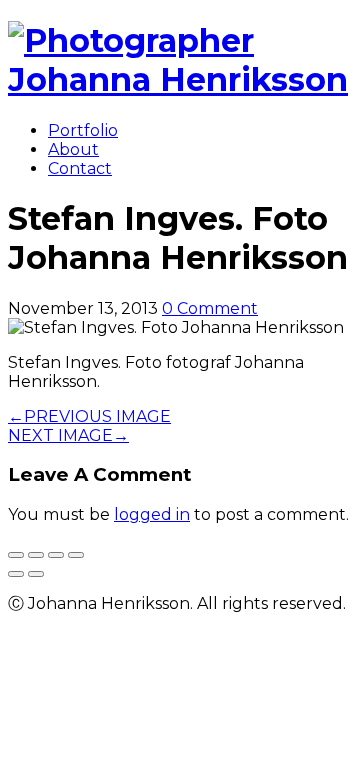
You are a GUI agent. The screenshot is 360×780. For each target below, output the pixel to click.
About (73, 149)
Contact (80, 168)
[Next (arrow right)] (36, 574)
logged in (152, 514)
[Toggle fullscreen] (56, 555)
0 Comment (210, 308)
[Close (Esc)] (16, 555)
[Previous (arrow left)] (16, 574)
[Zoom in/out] (76, 555)
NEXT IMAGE (68, 435)
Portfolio (83, 130)
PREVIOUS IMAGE (89, 416)
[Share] (36, 555)
